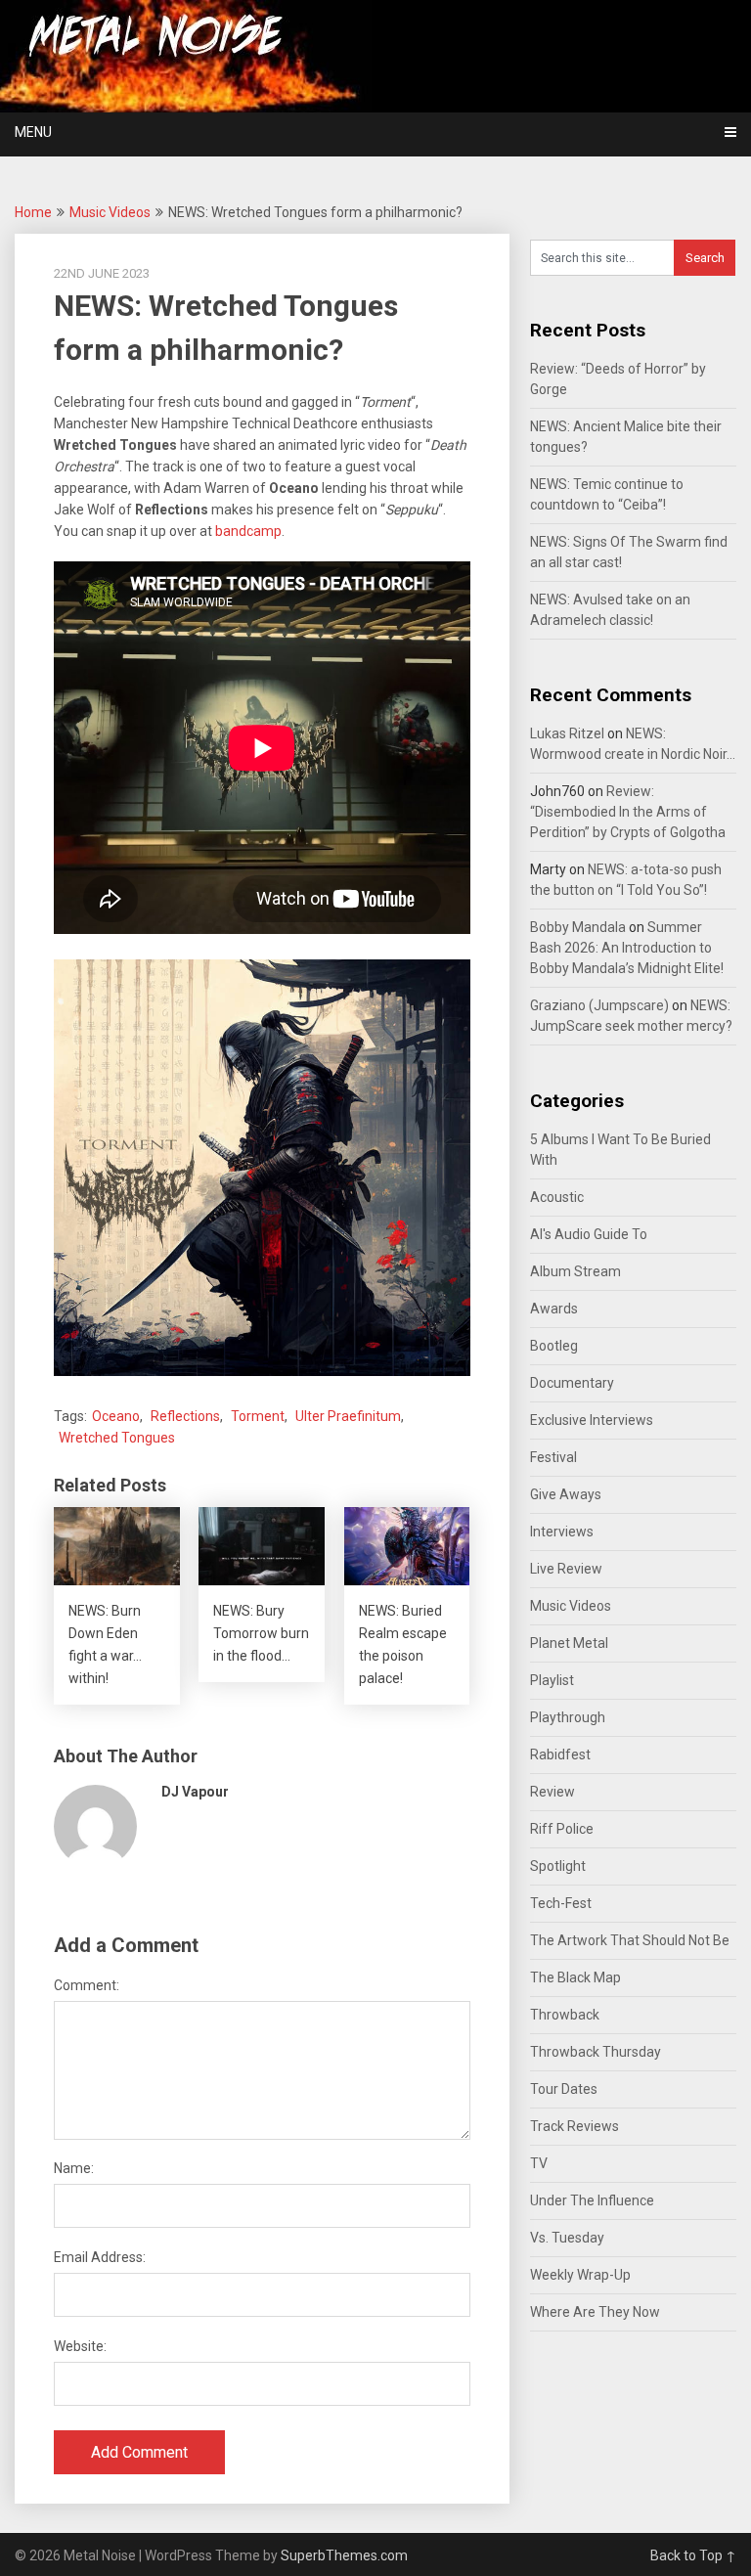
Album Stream (575, 1271)
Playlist (552, 1680)
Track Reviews (574, 2126)
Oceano (116, 1416)
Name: (74, 2168)
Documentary (572, 1383)
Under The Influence (592, 2200)
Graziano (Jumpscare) (599, 1005)
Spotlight (558, 1866)
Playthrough (568, 1717)
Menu (33, 132)
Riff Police (562, 1829)
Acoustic (557, 1197)
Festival (553, 1457)
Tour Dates (564, 2089)
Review (552, 1792)
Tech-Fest (561, 1903)
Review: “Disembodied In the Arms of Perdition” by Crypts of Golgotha (628, 812)
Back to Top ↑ (693, 2555)
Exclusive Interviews (592, 1420)
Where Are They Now (595, 2312)
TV (539, 2163)
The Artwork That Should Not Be (630, 1940)
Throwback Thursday (596, 2052)
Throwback (565, 2015)
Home (33, 212)
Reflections (185, 1416)
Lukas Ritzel (567, 733)
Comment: (87, 1985)
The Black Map (575, 1977)
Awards (554, 1309)
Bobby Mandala (578, 927)
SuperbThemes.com (344, 2555)
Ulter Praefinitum (348, 1416)
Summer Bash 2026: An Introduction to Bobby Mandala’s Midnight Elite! (627, 948)
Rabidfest (560, 1754)
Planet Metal (569, 1643)
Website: (80, 2346)
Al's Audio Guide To (589, 1234)
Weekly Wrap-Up (580, 2275)
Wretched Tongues (117, 1438)
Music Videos (110, 212)
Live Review (566, 1569)
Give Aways (566, 1494)
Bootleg (554, 1346)
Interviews (562, 1532)
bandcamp (248, 531)
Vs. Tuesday (567, 2238)
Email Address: (100, 2257)
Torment (258, 1416)
